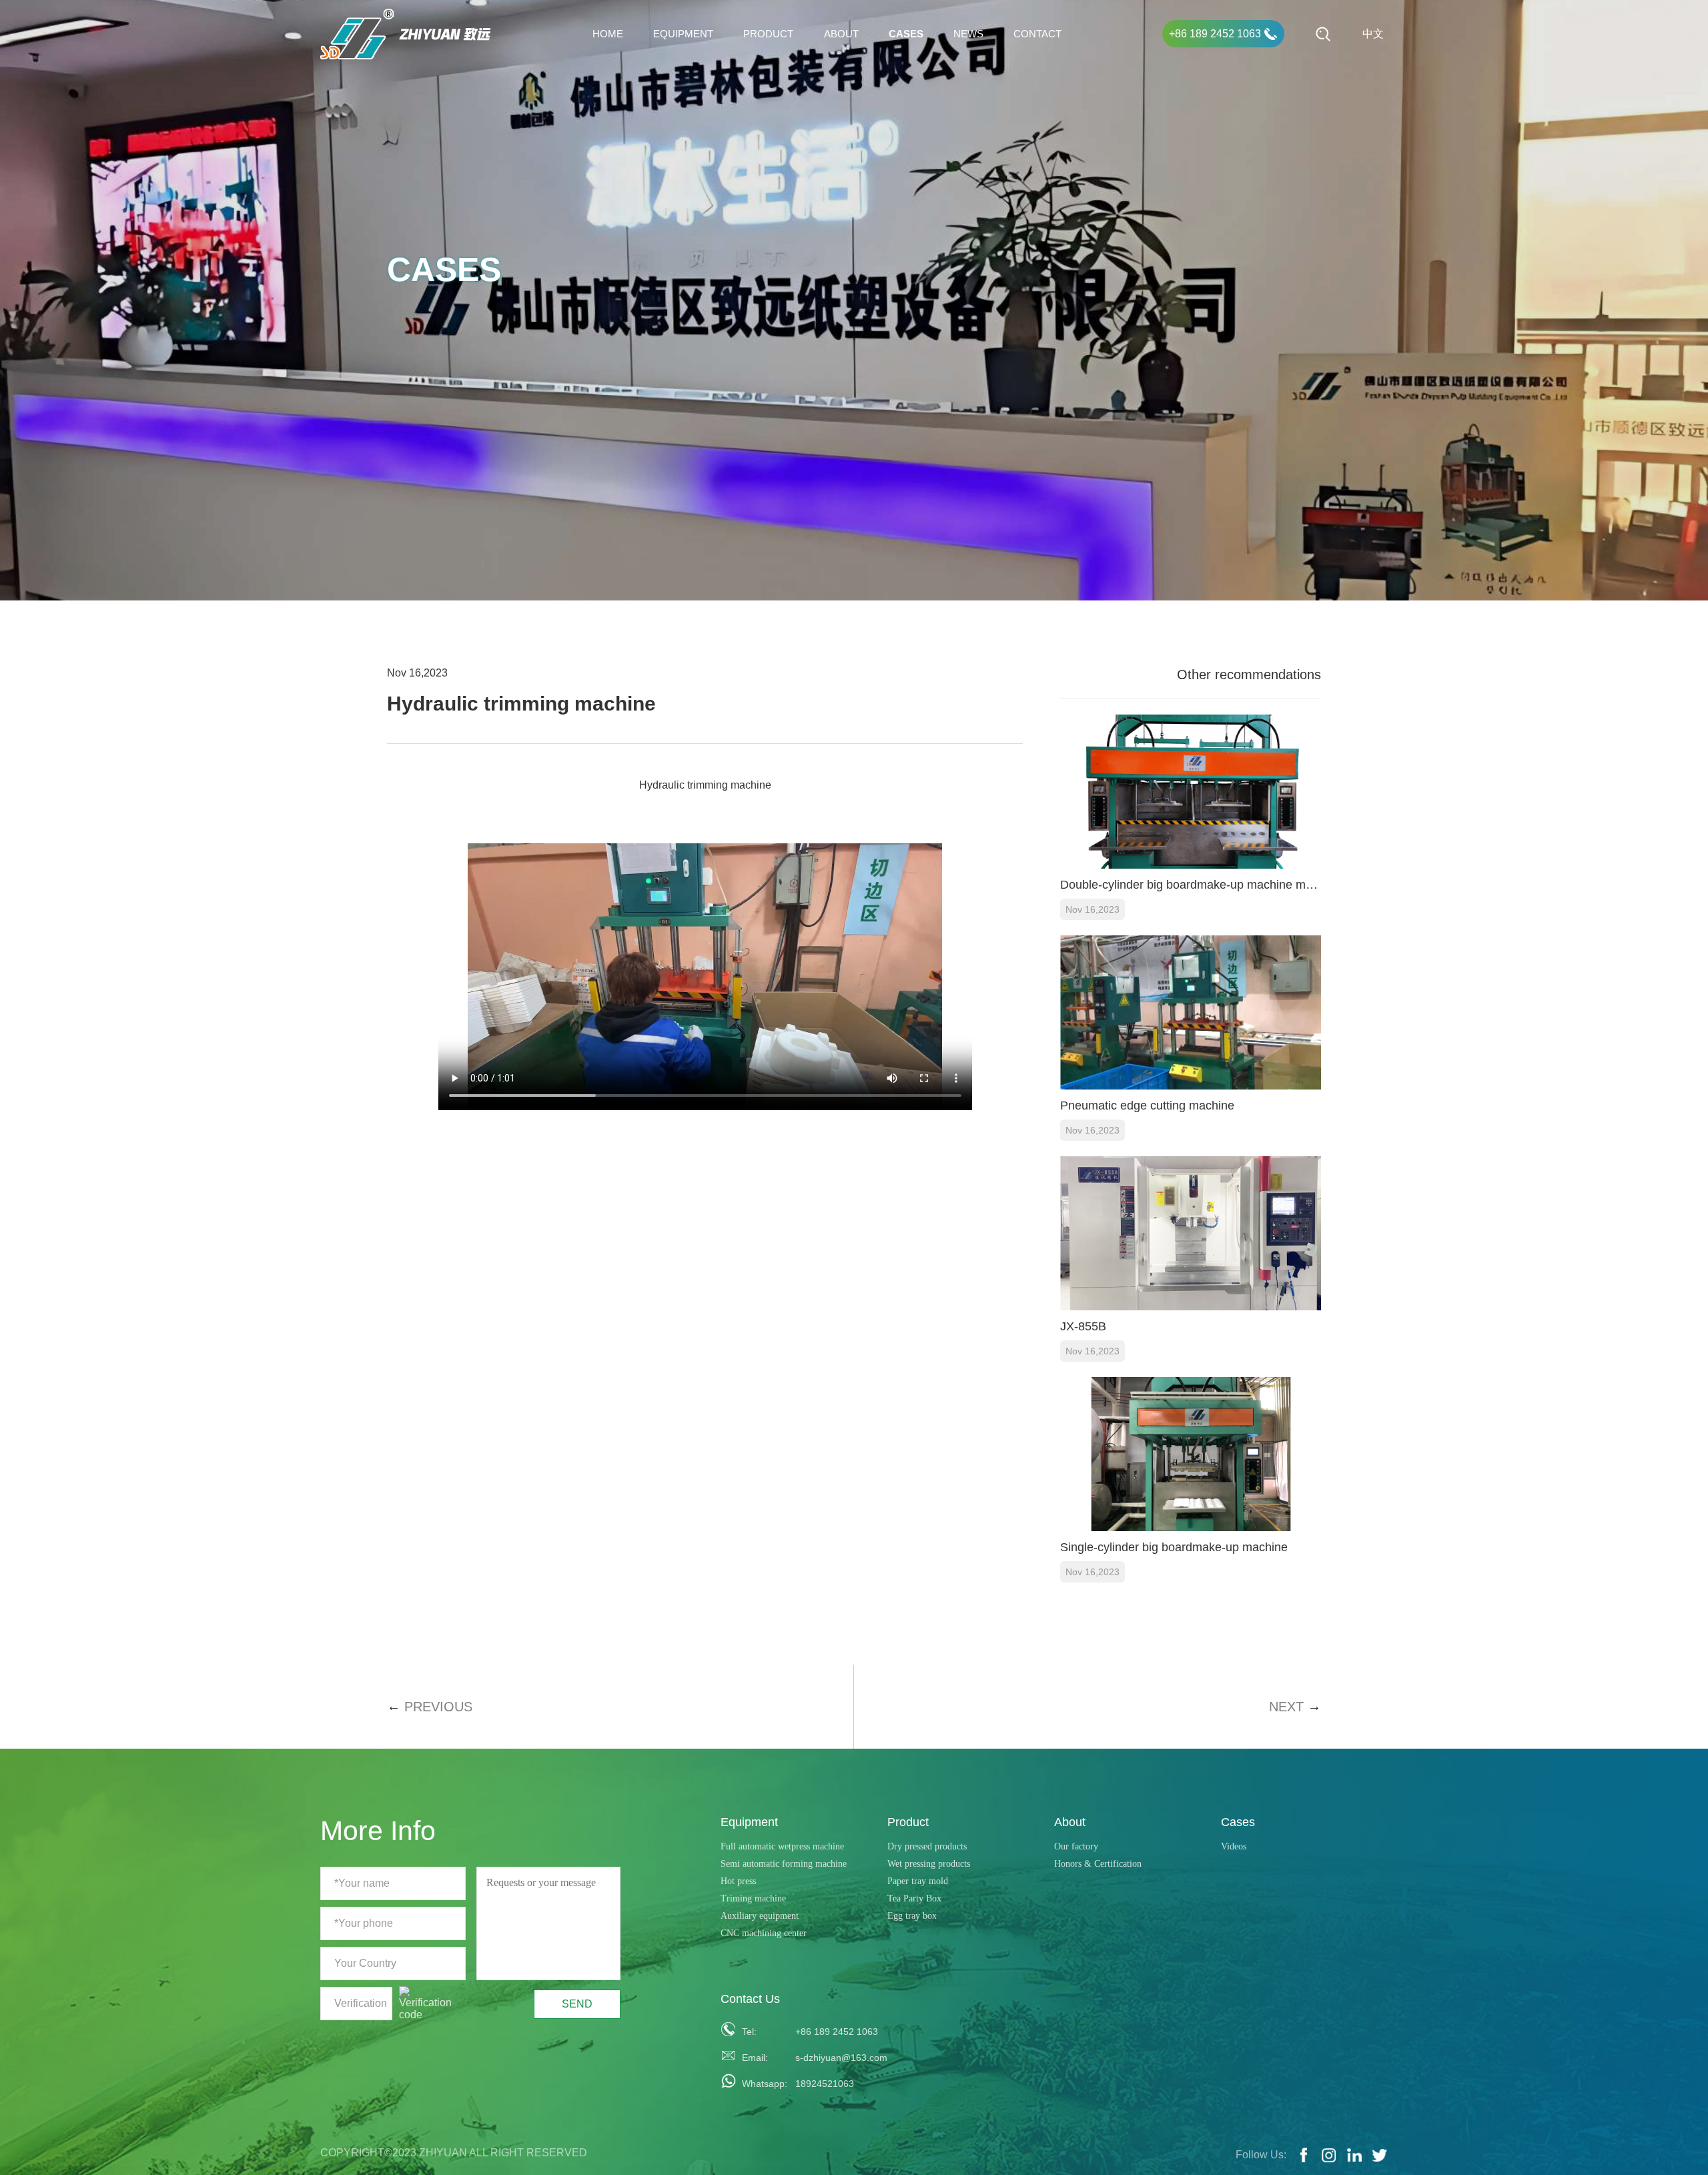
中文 (1373, 34)
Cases (906, 34)
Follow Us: (1261, 2155)
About (841, 34)
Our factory (1076, 1846)
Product (768, 34)
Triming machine (753, 1898)
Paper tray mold (918, 1881)
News (968, 34)
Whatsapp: (761, 2084)
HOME (608, 34)
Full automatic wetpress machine (782, 1846)
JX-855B (1083, 1326)
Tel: (749, 2032)
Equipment (683, 34)
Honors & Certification (1098, 1864)
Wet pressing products (929, 1864)
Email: (755, 2058)
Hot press (738, 1881)
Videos (1234, 1846)
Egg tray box (912, 1916)
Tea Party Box (914, 1898)
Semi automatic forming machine (784, 1864)
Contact (1037, 34)
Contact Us (750, 1999)
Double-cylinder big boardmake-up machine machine (1191, 885)
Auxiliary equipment (760, 1916)
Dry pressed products (927, 1846)
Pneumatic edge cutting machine (1147, 1106)
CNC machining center (764, 1933)
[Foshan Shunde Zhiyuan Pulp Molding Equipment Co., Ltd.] (406, 34)
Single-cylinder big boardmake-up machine (1174, 1547)
